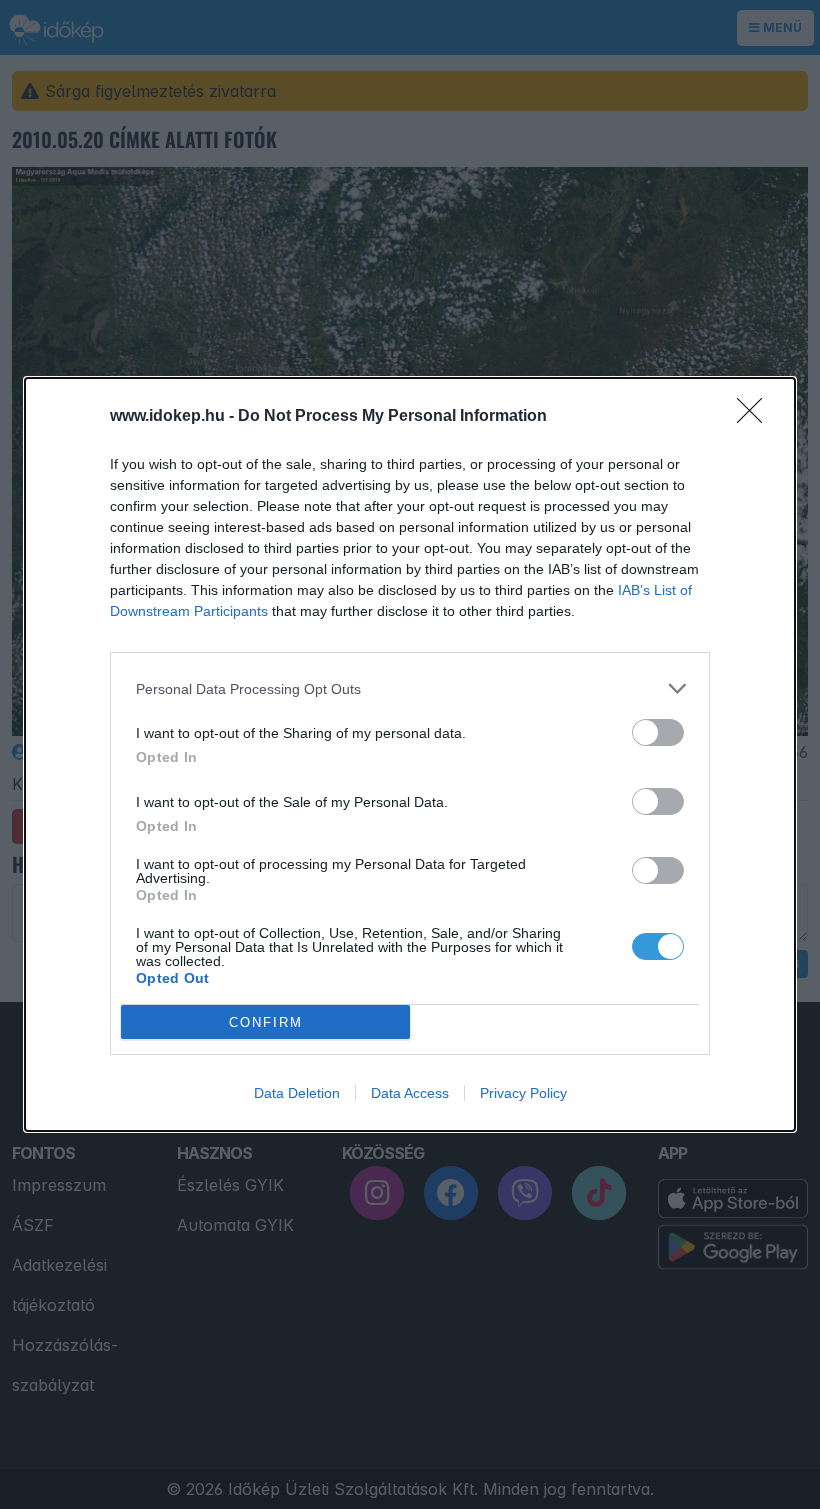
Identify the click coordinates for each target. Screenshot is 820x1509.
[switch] (658, 732)
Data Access (410, 1093)
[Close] (756, 417)
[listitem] (410, 688)
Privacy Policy (523, 1093)
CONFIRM (266, 1022)
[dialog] (410, 754)
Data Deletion (297, 1093)
